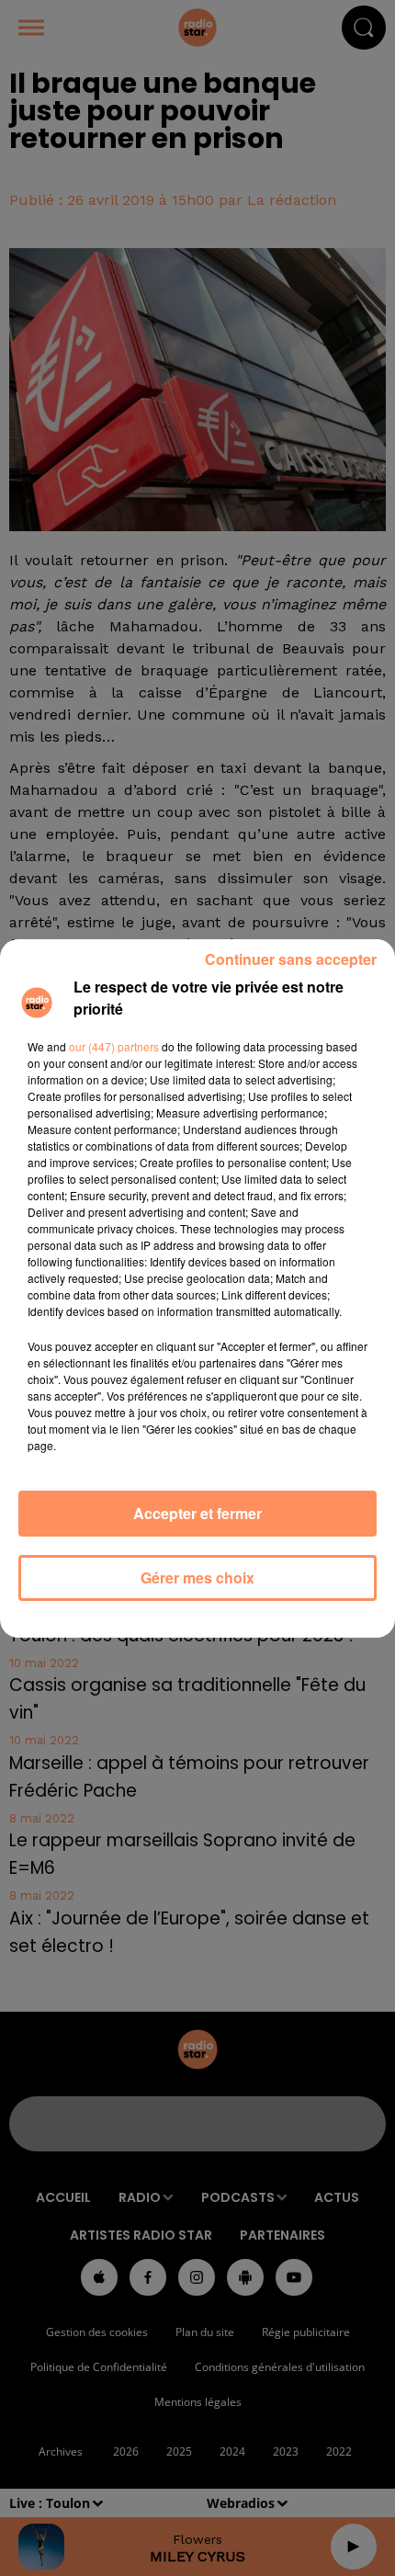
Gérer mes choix (197, 1577)
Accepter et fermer (197, 1513)
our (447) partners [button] (114, 1046)
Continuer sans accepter (291, 959)
